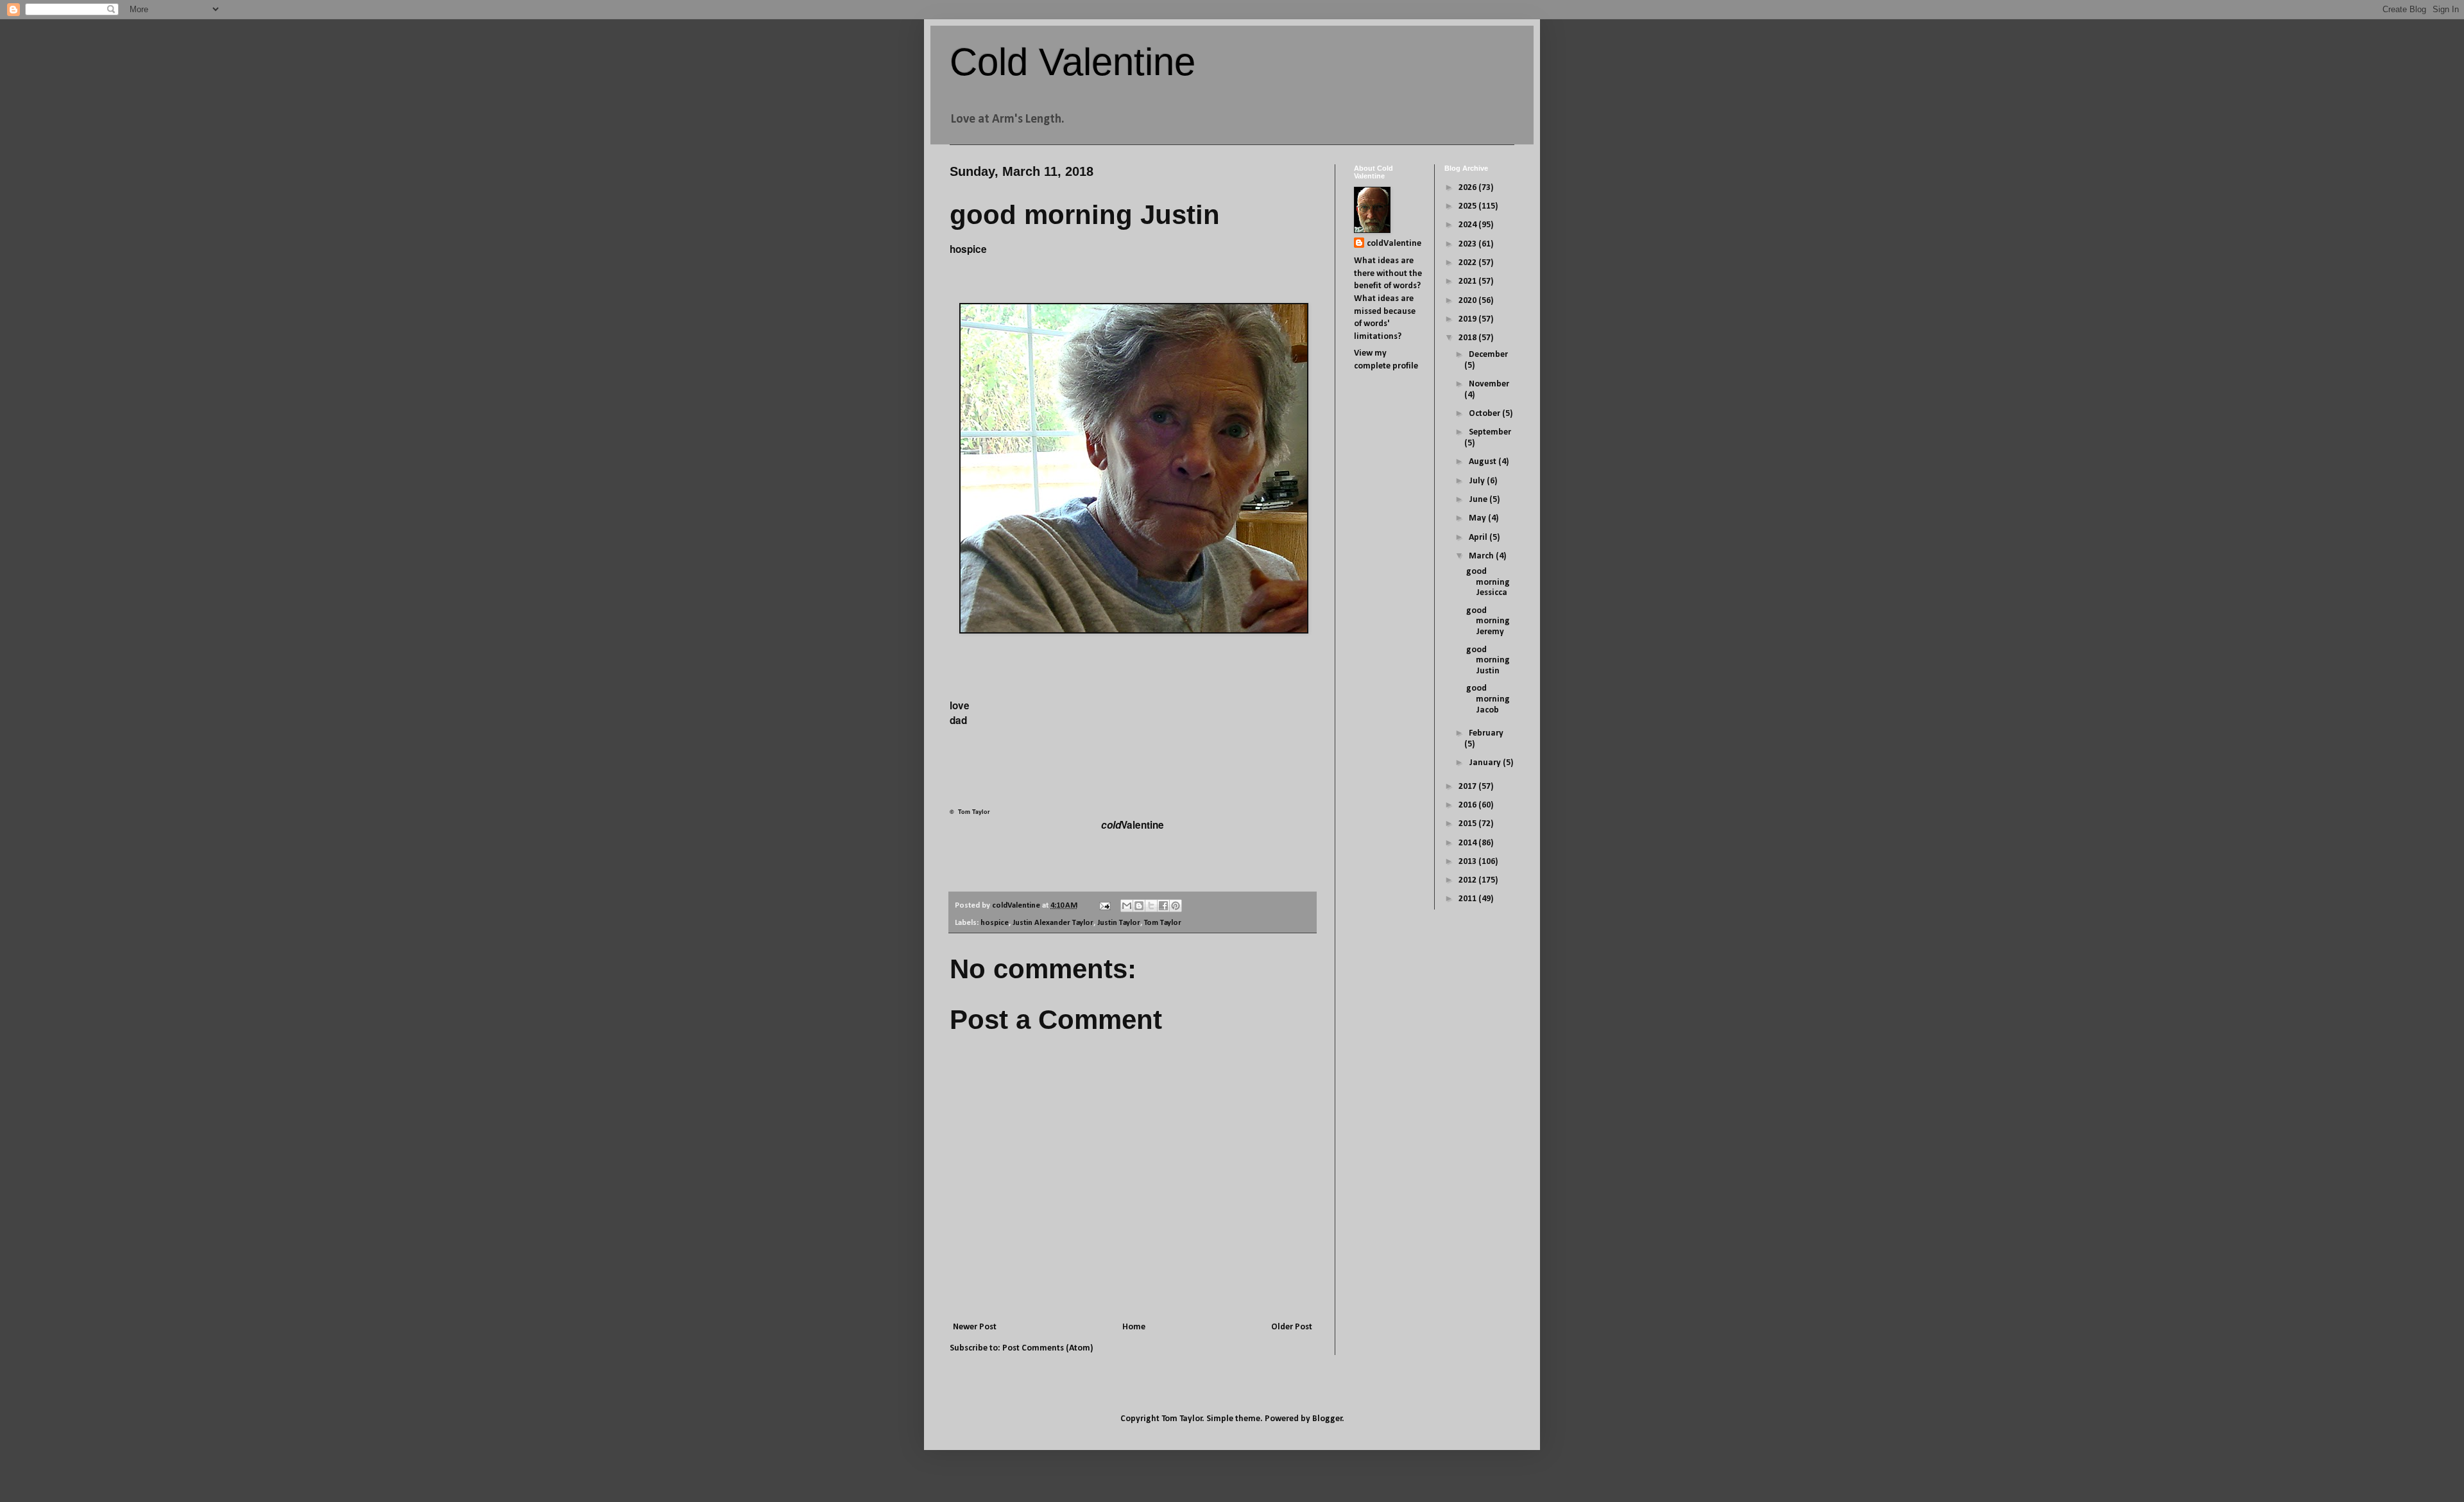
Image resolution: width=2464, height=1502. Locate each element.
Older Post (1292, 1327)
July (1478, 481)
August (1484, 462)
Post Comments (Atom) (1048, 1348)
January (1486, 763)
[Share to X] (1151, 906)
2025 (1468, 206)
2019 (1468, 319)
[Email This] (1127, 906)
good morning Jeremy (1488, 622)
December (1488, 355)
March (1482, 556)
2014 (1468, 843)
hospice (995, 923)
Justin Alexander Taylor (1053, 923)
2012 (1468, 880)
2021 (1468, 281)
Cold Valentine (1073, 62)
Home (1134, 1327)
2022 (1468, 263)
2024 (1468, 225)
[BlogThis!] (1139, 906)
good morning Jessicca (1488, 583)
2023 (1468, 244)
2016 (1468, 805)
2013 (1468, 862)
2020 (1468, 301)
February (1486, 733)
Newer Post (975, 1327)
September (1490, 432)
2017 (1468, 787)
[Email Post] (1104, 906)
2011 (1468, 899)
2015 (1468, 824)
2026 (1468, 188)
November (1489, 384)
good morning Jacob (1488, 699)
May (1478, 518)
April (1479, 538)
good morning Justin (1488, 661)
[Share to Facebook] (1163, 906)
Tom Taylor (1163, 923)
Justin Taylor (1119, 923)
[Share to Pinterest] (1176, 906)
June (1479, 500)
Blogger (1327, 1419)
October (1485, 414)
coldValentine (1394, 244)
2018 (1468, 338)
